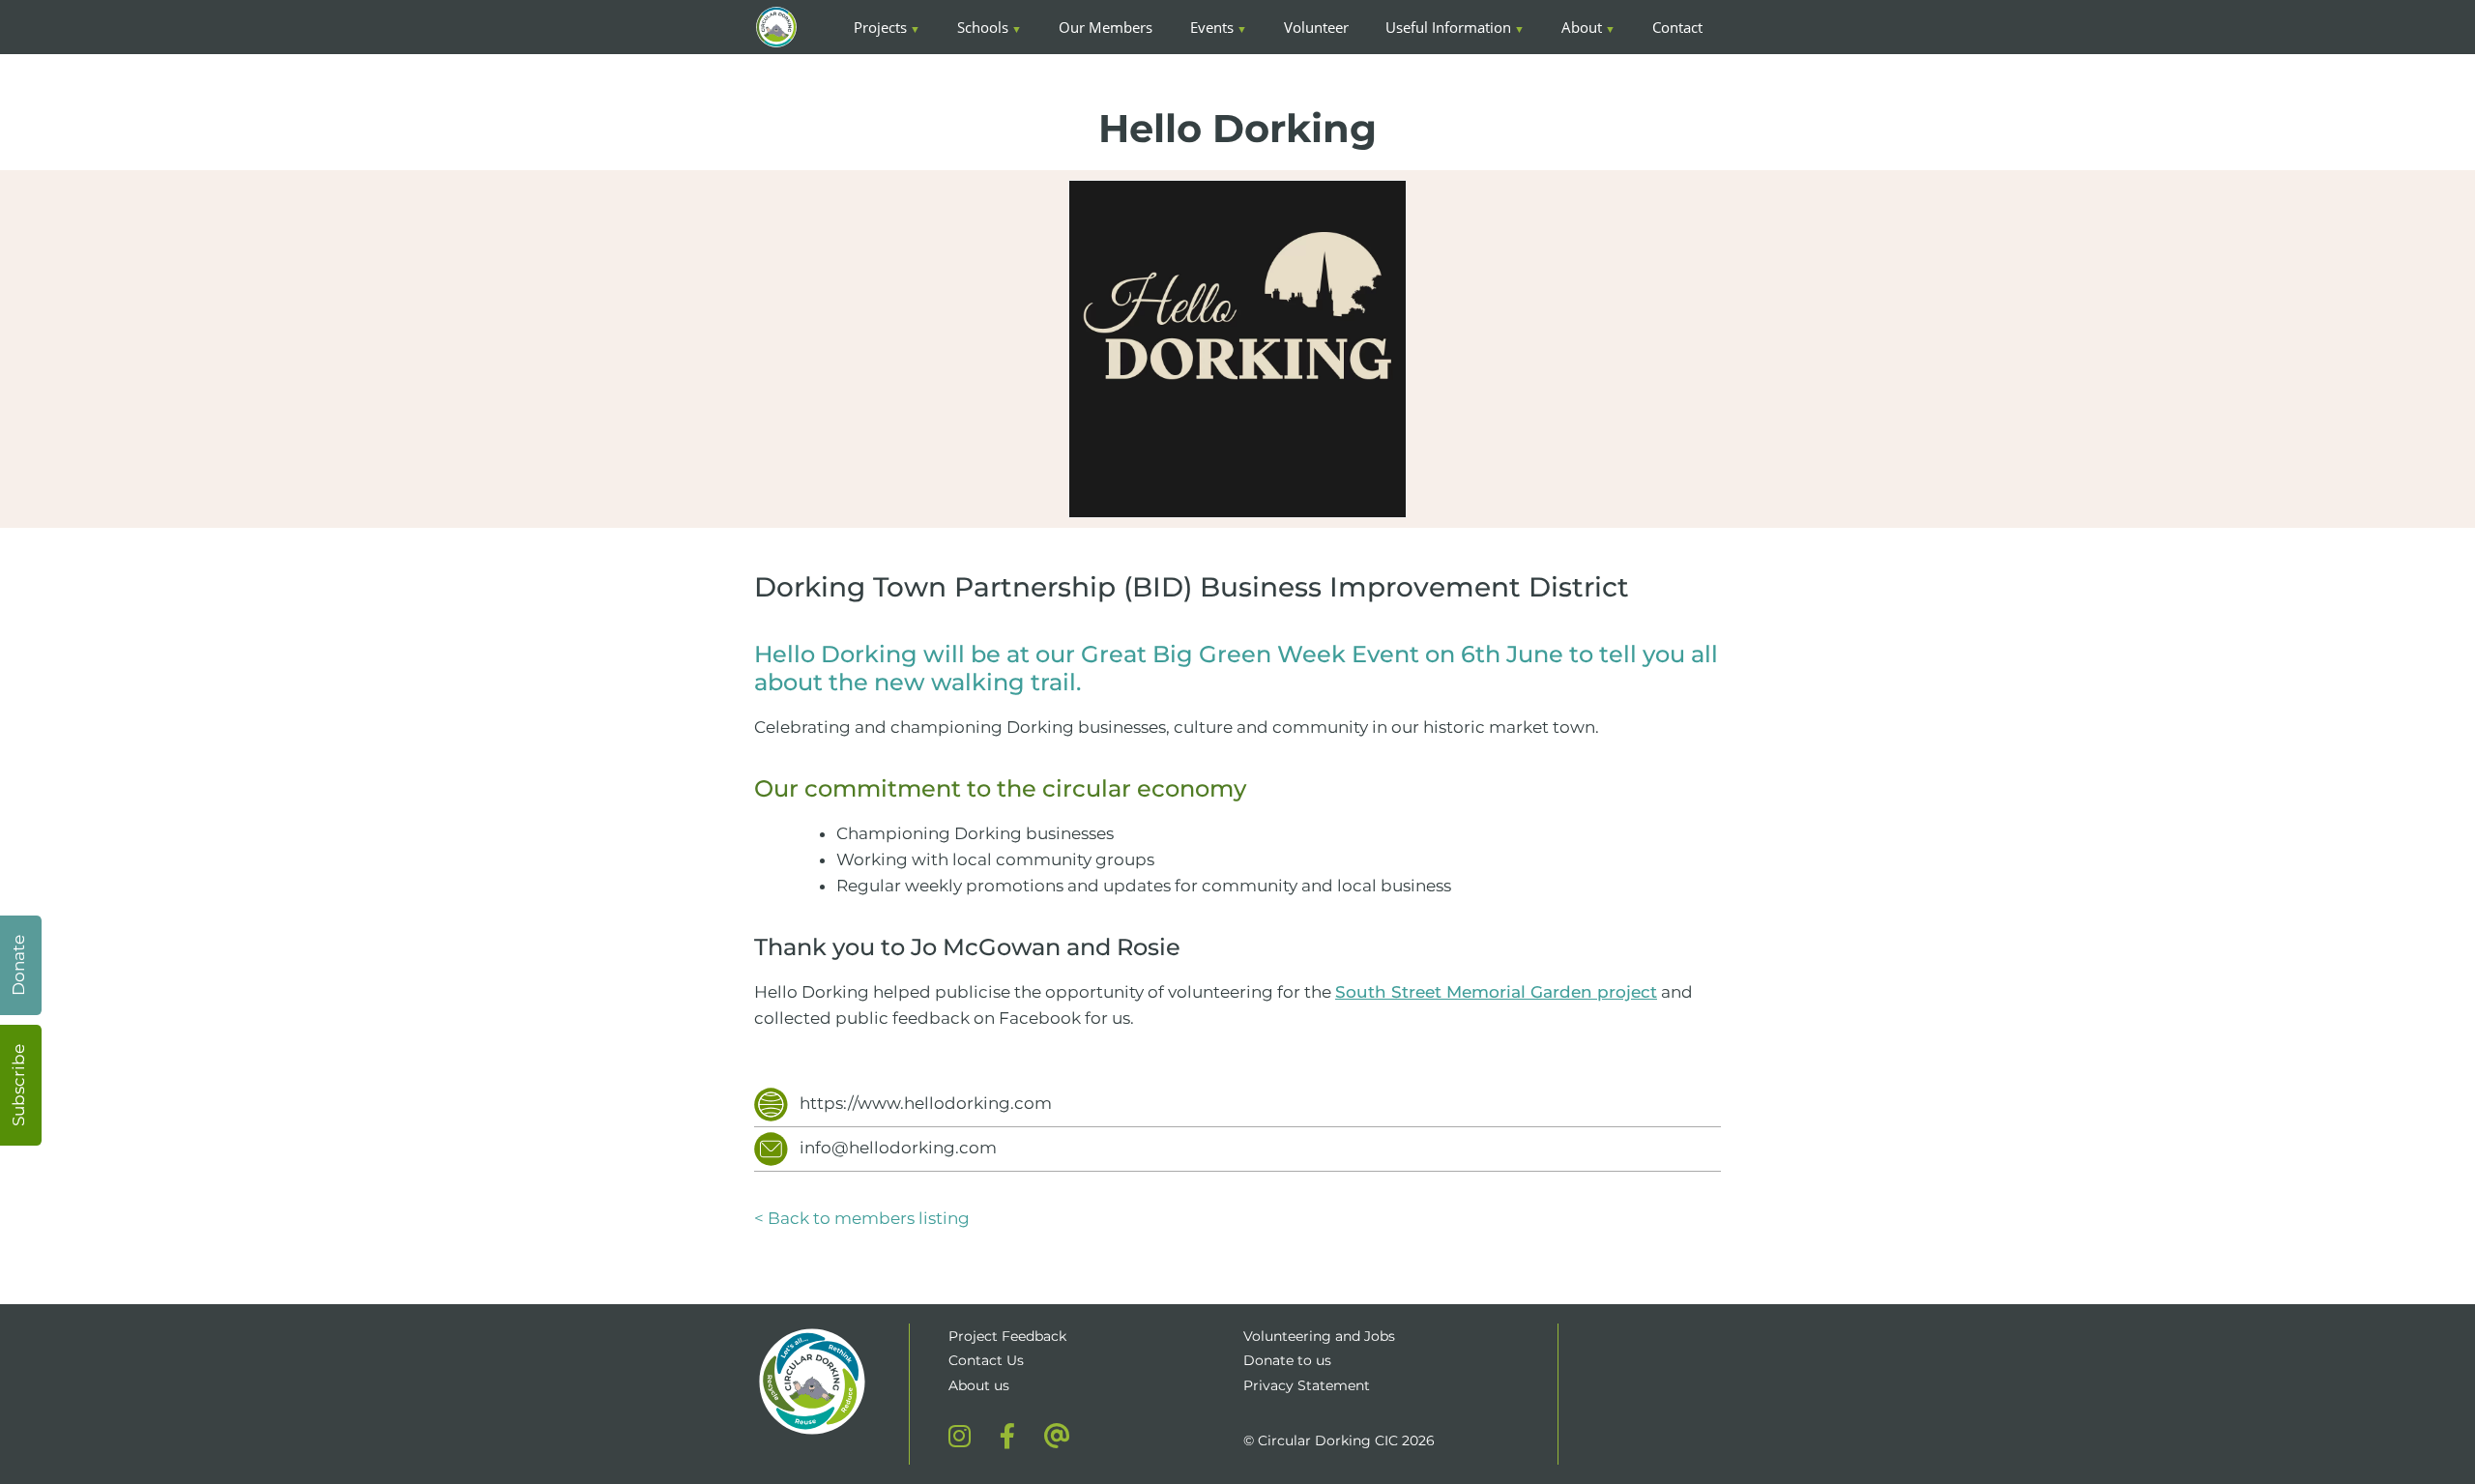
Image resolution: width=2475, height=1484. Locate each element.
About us (979, 1385)
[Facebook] (1007, 1436)
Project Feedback (1007, 1336)
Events (1212, 27)
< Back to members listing (862, 1218)
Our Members (1106, 27)
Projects (880, 27)
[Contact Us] (1057, 1436)
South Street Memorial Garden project (1496, 992)
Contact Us (986, 1360)
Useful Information (1448, 27)
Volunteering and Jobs (1319, 1336)
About (1582, 27)
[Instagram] (960, 1436)
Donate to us (1289, 1360)
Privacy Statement (1307, 1385)
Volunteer (1316, 27)
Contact (1677, 27)
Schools (983, 27)
